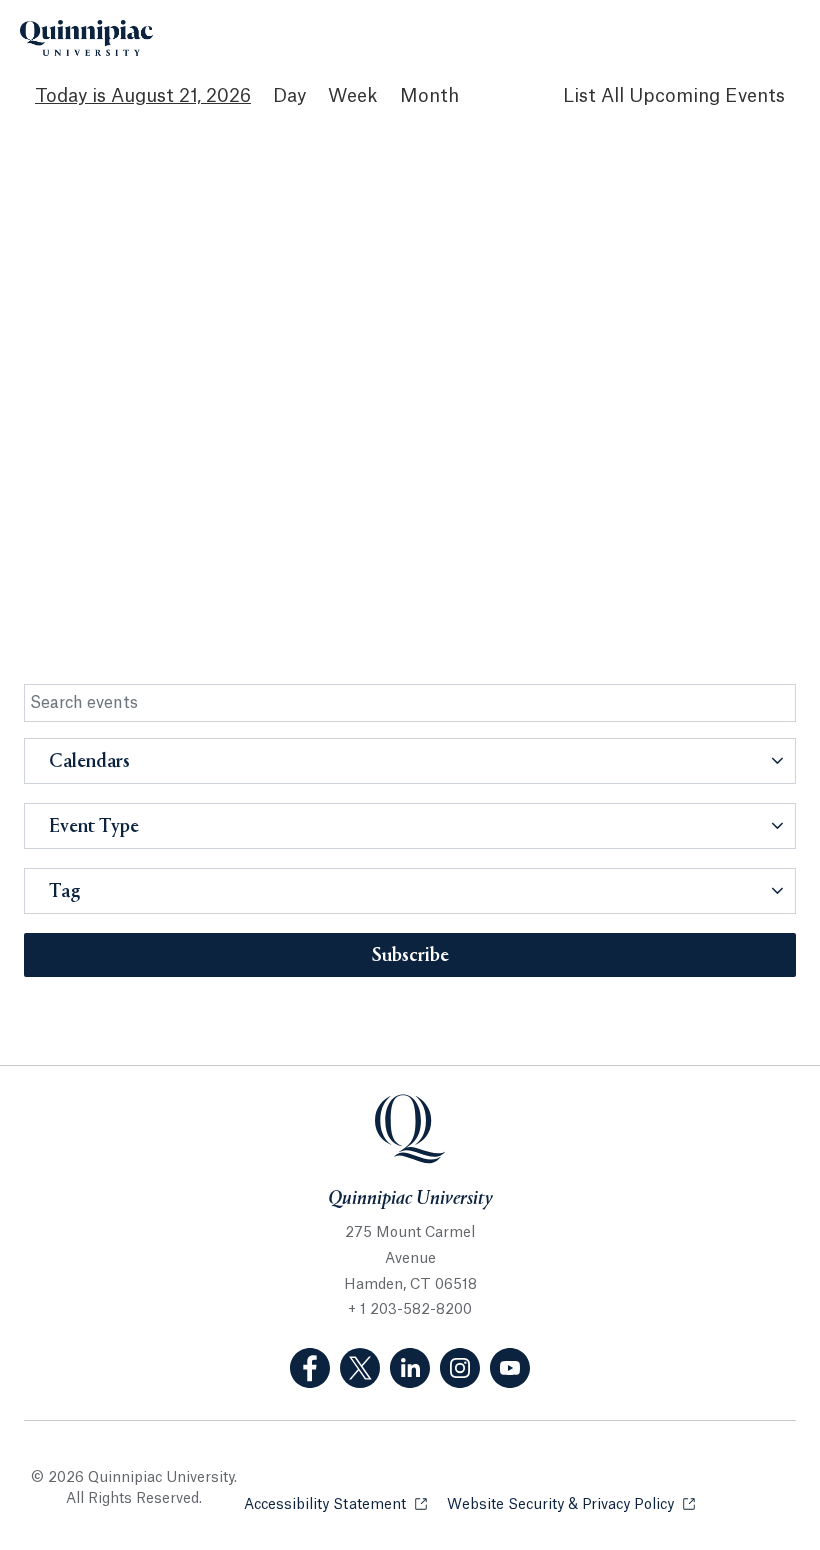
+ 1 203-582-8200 (410, 1310)
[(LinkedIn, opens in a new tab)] (410, 1368)
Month (429, 96)
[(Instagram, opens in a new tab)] (460, 1368)
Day (289, 96)
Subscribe (410, 956)
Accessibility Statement (335, 1505)
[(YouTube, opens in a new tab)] (510, 1368)
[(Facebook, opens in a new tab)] (310, 1368)
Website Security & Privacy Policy (571, 1505)
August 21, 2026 (181, 96)
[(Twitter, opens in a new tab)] (360, 1368)
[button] (410, 761)
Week (353, 96)
